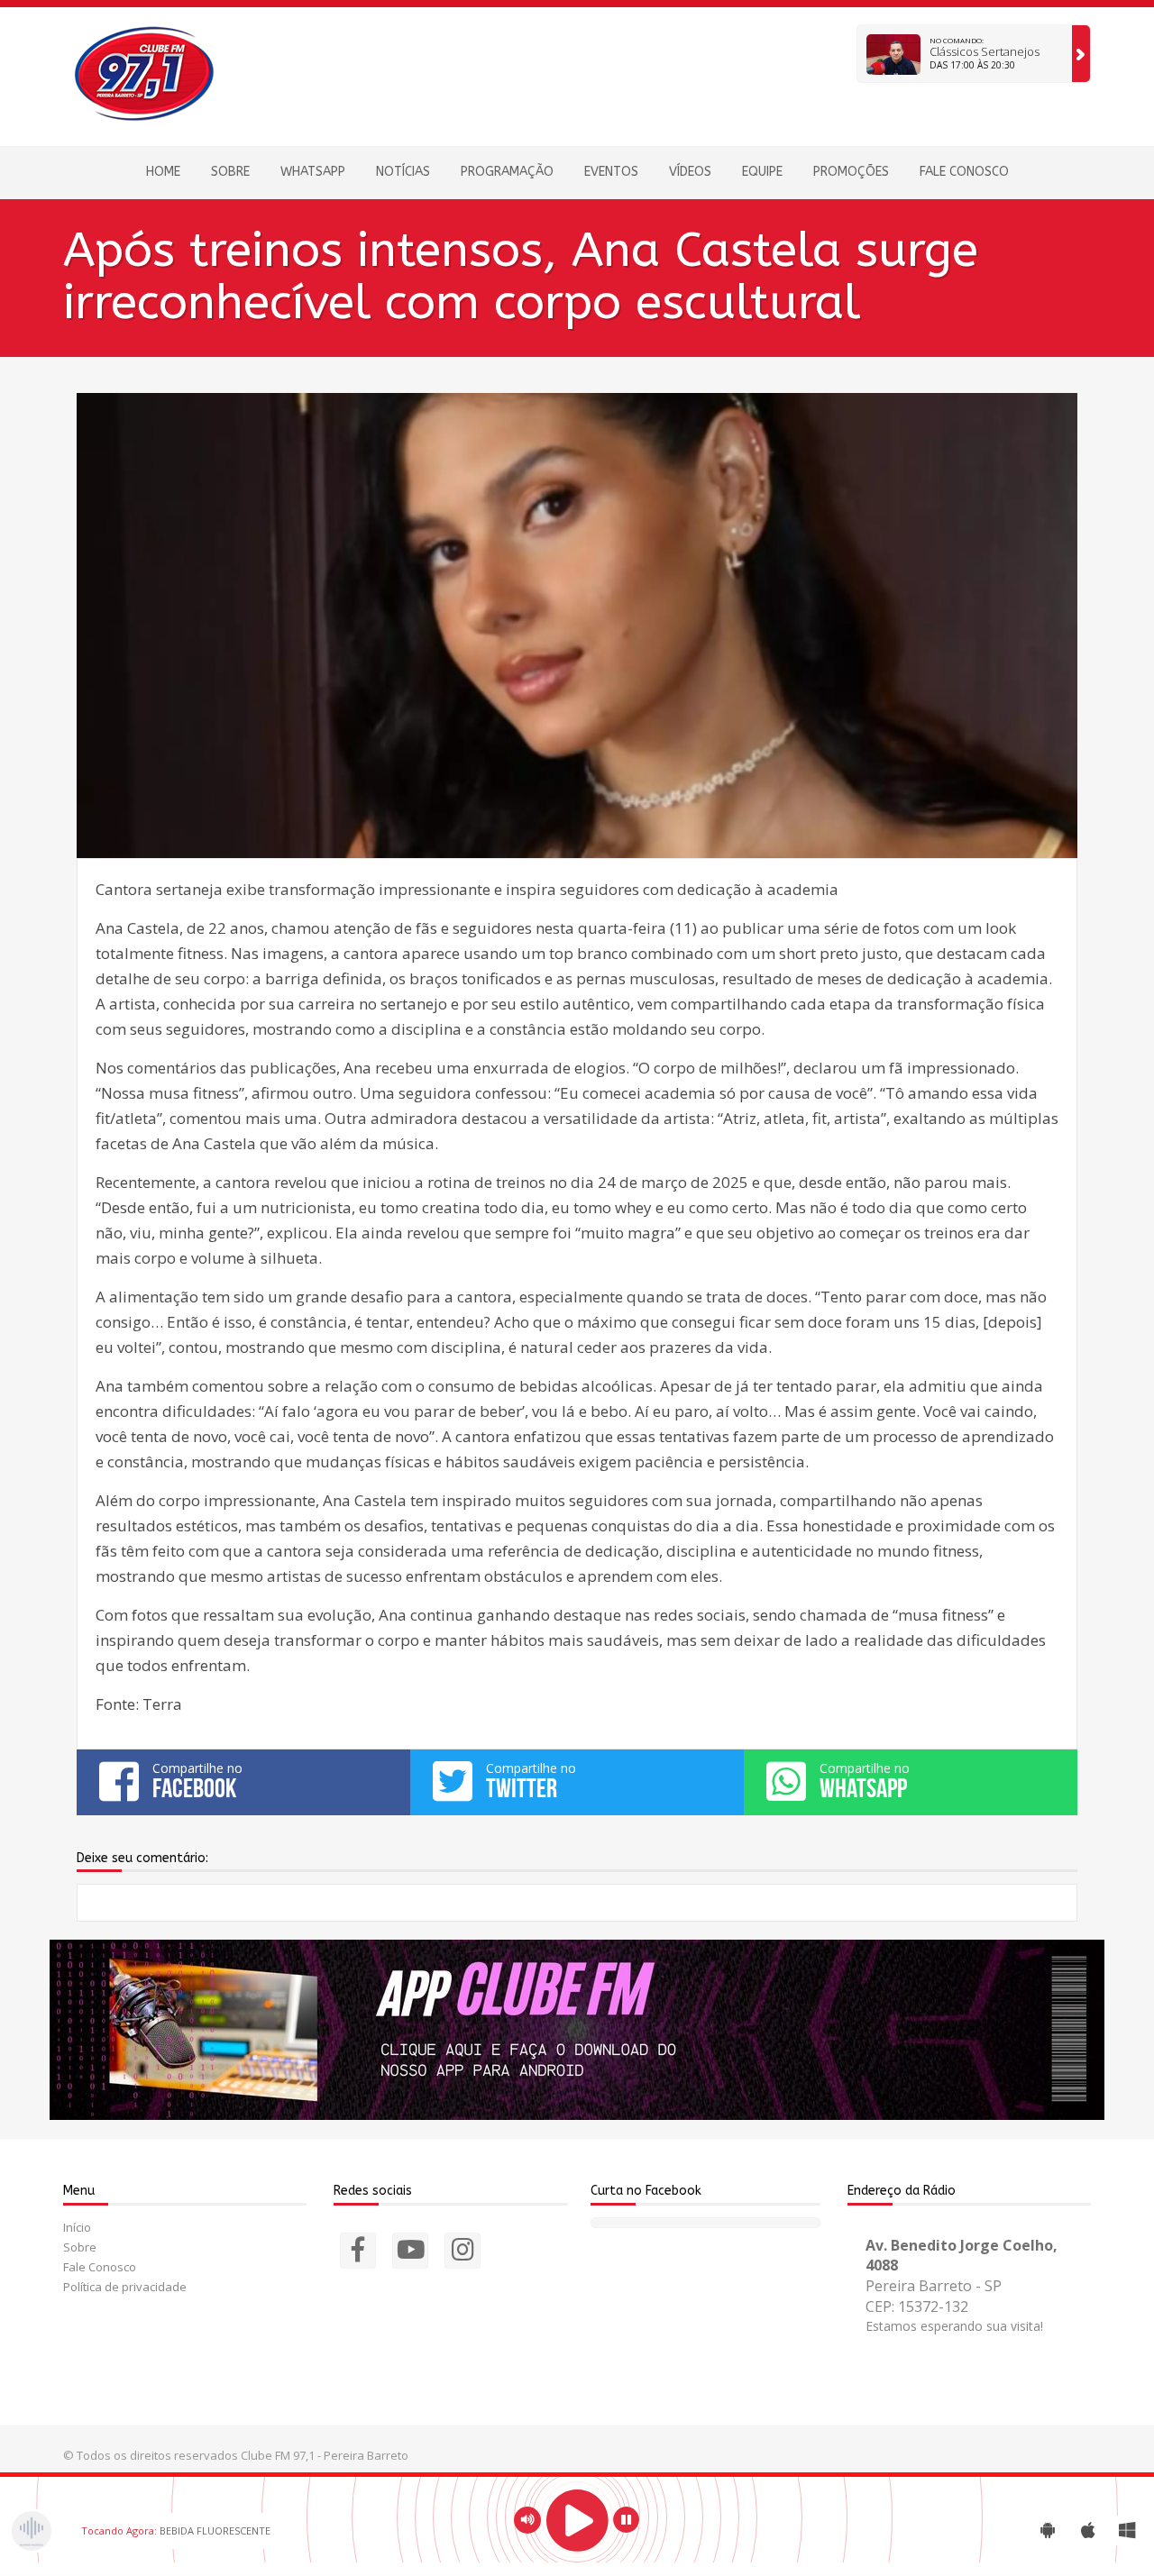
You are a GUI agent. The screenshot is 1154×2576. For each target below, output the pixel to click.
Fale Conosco (964, 172)
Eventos (611, 172)
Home (163, 172)
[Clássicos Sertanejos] (1081, 54)
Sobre (230, 172)
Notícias (403, 172)
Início (77, 2227)
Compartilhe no (197, 1781)
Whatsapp (313, 172)
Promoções (851, 172)
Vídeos (690, 172)
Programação (507, 172)
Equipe (762, 172)
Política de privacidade (125, 2287)
